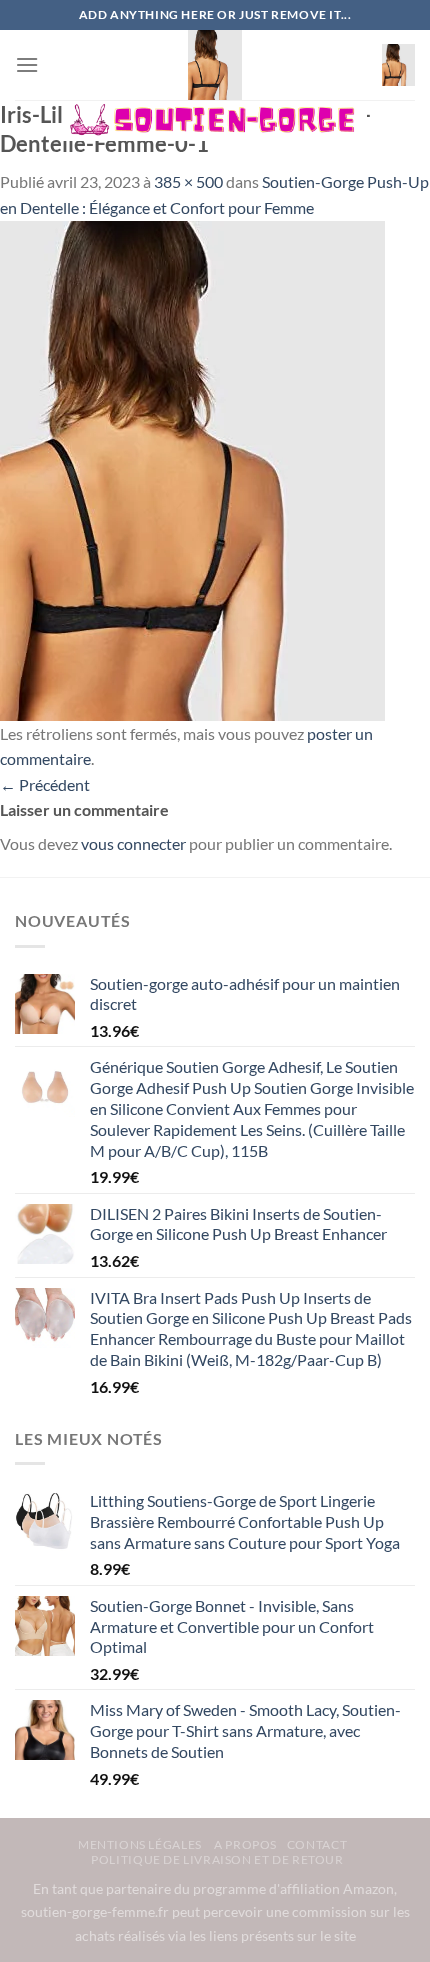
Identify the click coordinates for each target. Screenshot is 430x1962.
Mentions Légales (141, 1844)
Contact (317, 1844)
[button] (27, 64)
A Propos (245, 1844)
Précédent (45, 784)
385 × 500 (188, 181)
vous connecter (133, 843)
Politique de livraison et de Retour (217, 1859)
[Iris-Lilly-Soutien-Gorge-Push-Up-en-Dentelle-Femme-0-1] (192, 468)
